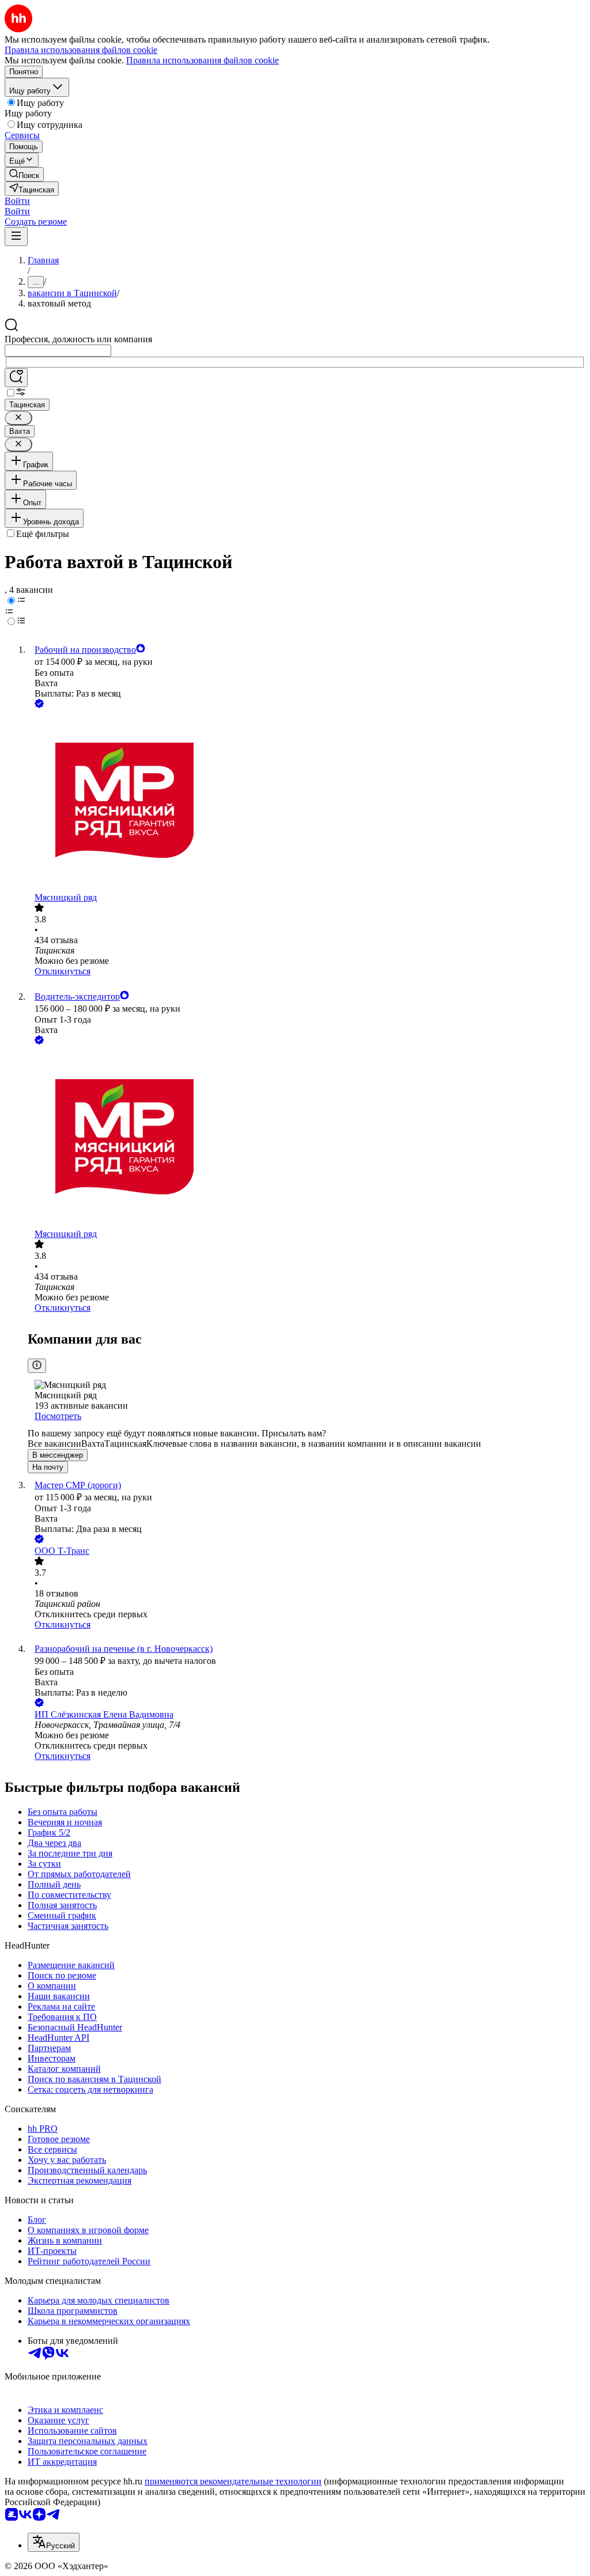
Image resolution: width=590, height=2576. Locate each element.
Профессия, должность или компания (78, 339)
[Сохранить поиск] (16, 378)
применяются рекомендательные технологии (233, 2481)
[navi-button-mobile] (16, 237)
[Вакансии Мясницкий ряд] (307, 801)
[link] (24, 174)
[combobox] (58, 351)
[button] (17, 201)
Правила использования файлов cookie (203, 60)
